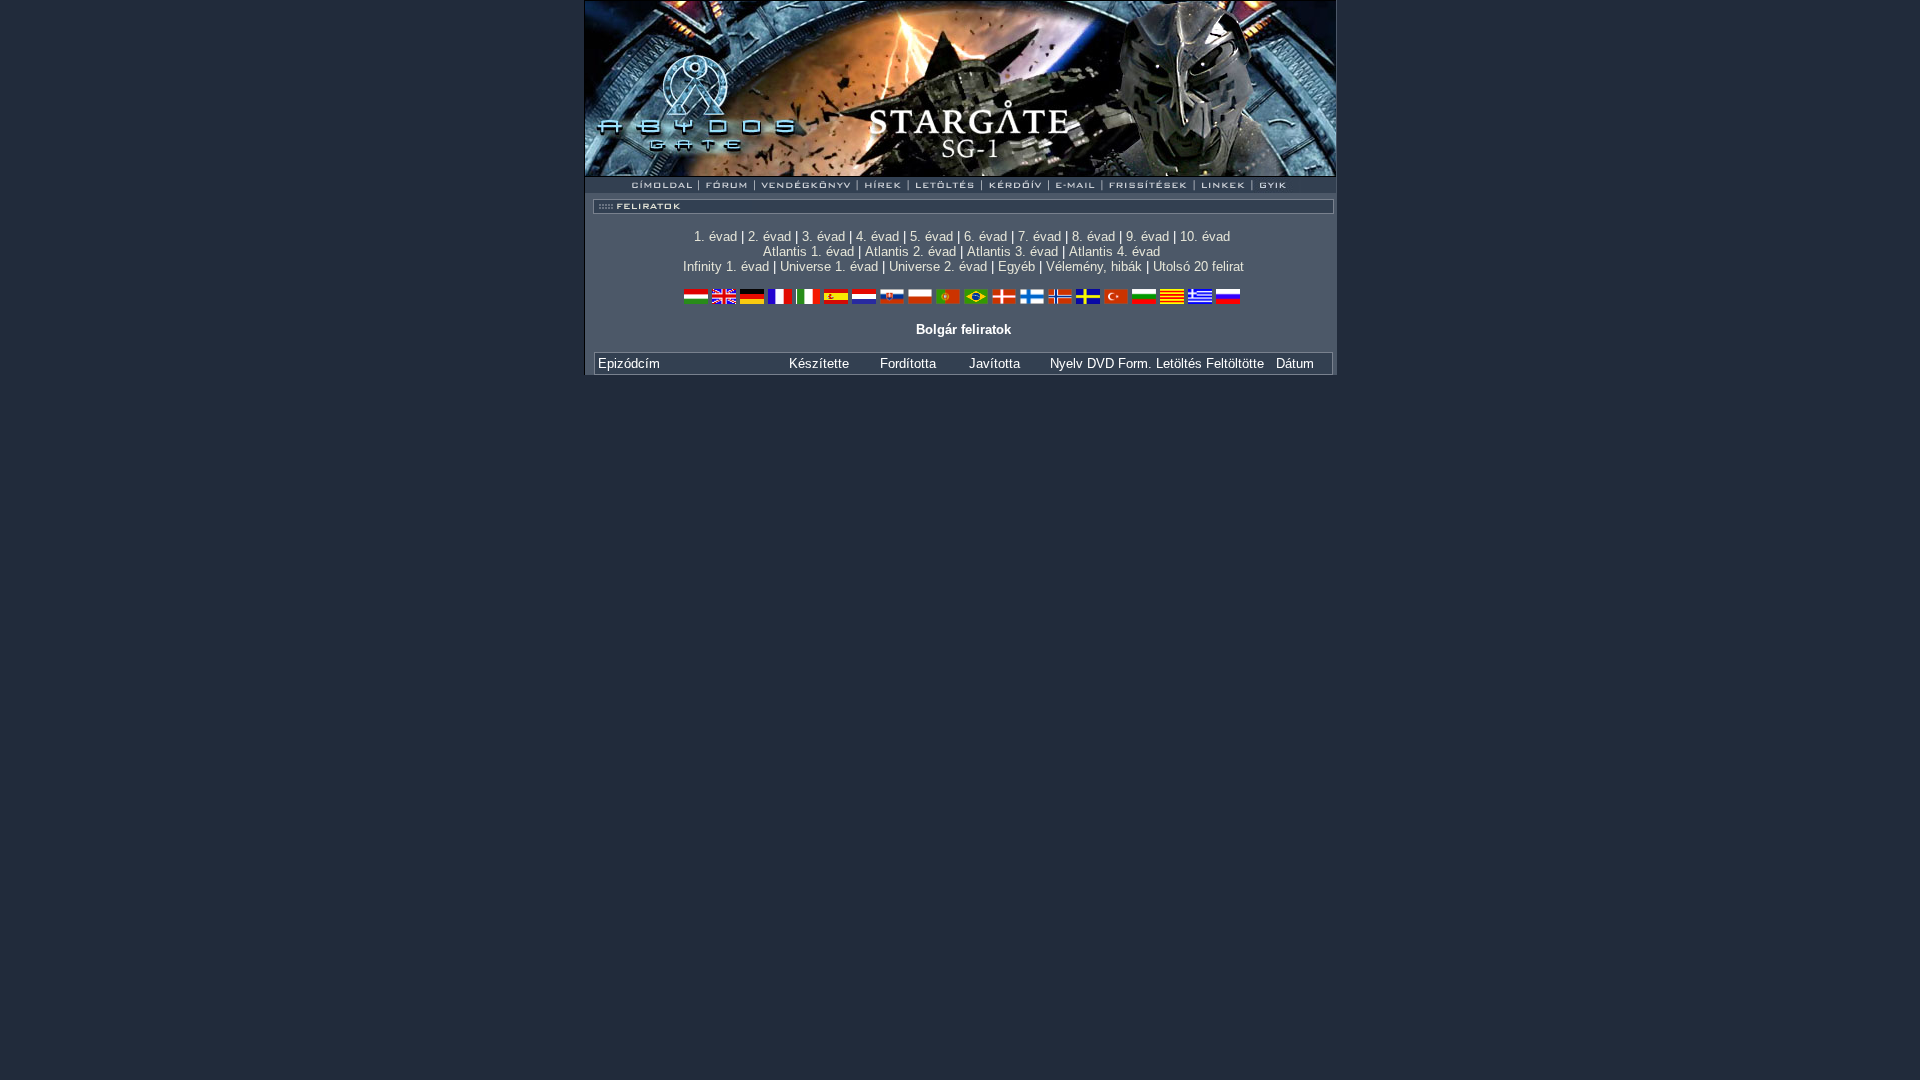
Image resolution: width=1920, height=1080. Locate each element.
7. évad (1039, 236)
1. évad (715, 236)
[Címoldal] (714, 171)
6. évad (985, 236)
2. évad (769, 236)
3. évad (823, 236)
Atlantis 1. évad (808, 251)
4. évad (877, 236)
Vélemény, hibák (1094, 266)
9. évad (1147, 236)
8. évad (1093, 236)
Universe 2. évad (938, 266)
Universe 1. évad (829, 266)
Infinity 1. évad (726, 266)
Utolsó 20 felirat (1198, 266)
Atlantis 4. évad (1114, 251)
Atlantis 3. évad (1012, 251)
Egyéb (1016, 266)
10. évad (1205, 236)
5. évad (931, 236)
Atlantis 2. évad (910, 251)
